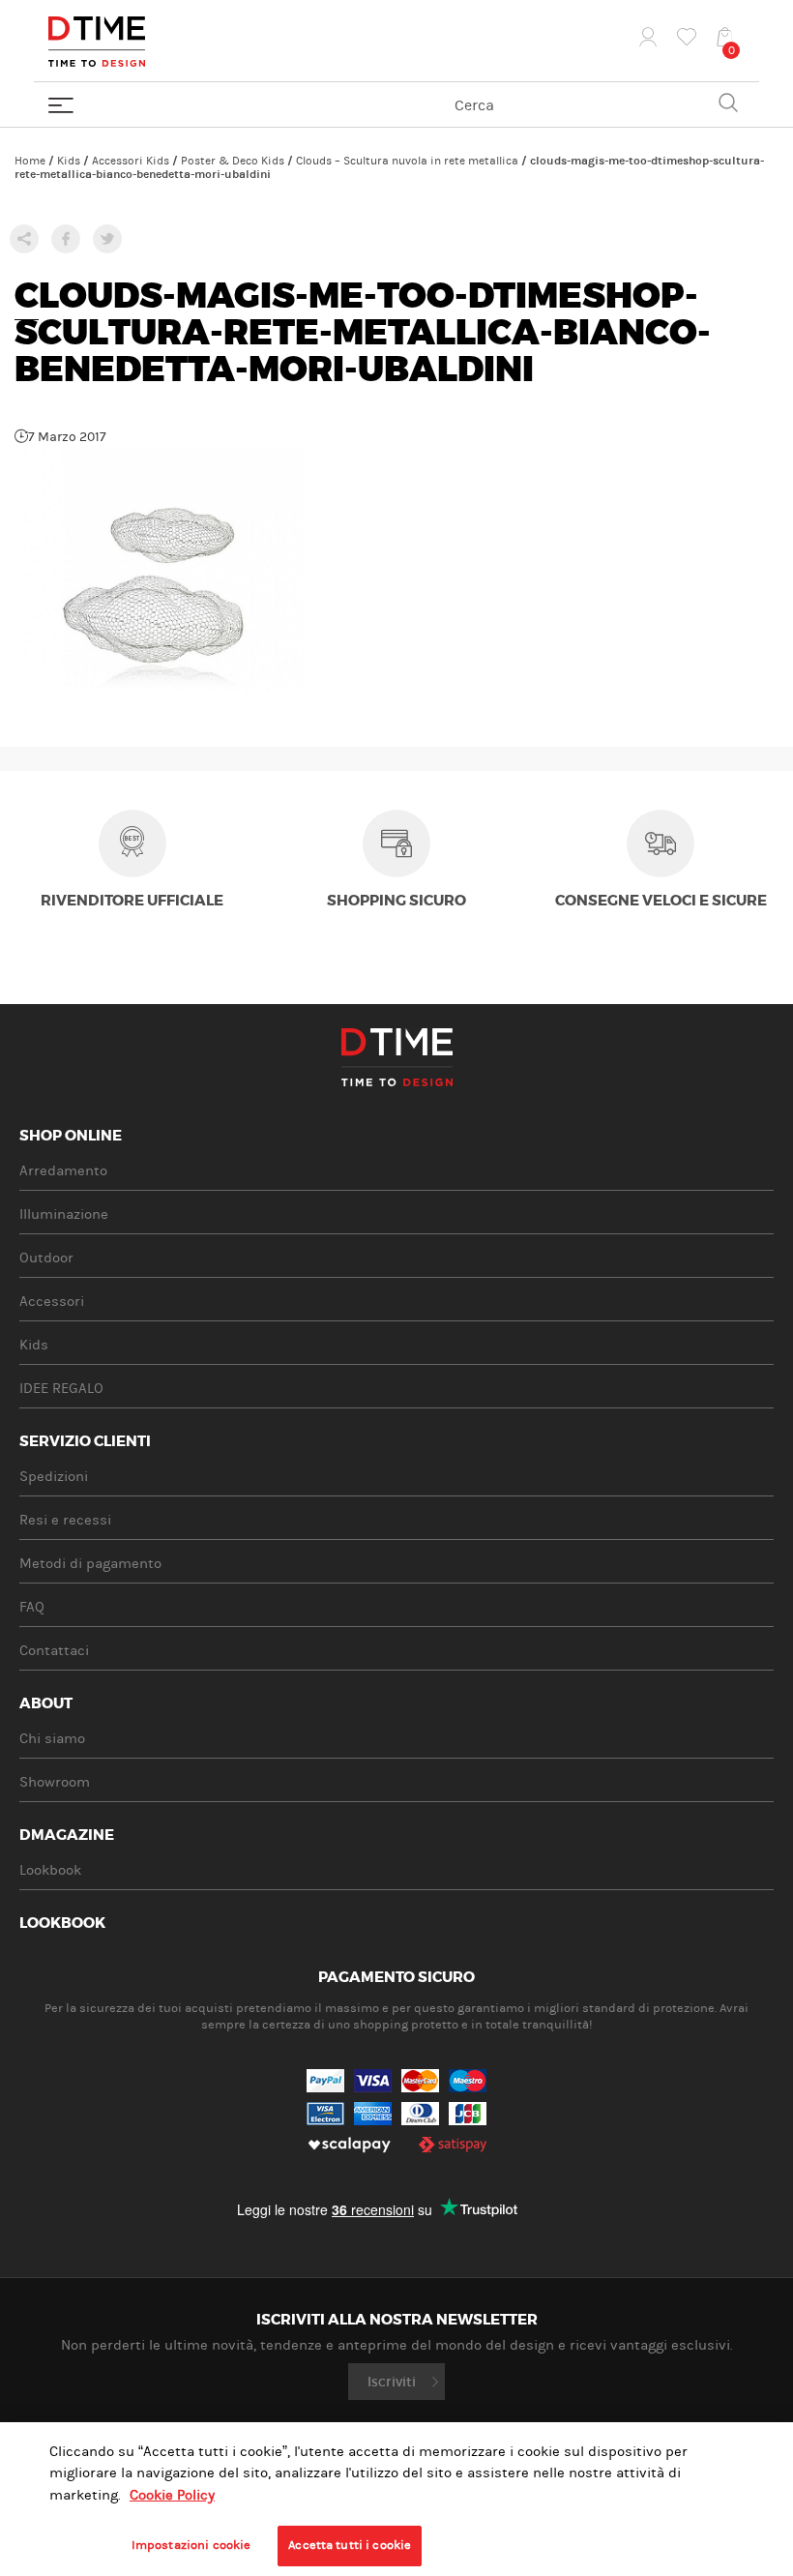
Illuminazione (64, 1214)
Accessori (52, 1302)
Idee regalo (61, 1389)
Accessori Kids (131, 161)
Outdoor (46, 1258)
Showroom (55, 1782)
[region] (396, 2499)
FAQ (32, 1607)
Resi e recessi (65, 1520)
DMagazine (67, 1836)
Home (30, 161)
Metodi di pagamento (90, 1564)
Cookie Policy (172, 2495)
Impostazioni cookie (191, 2545)
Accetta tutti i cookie (350, 2545)
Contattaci (54, 1651)
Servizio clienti (85, 1442)
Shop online (71, 1137)
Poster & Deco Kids (233, 161)
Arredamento (63, 1171)
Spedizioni (54, 1477)
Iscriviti (392, 2382)
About (46, 1704)
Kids (69, 161)
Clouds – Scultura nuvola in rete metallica (407, 161)
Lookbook (50, 1870)
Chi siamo (52, 1739)
